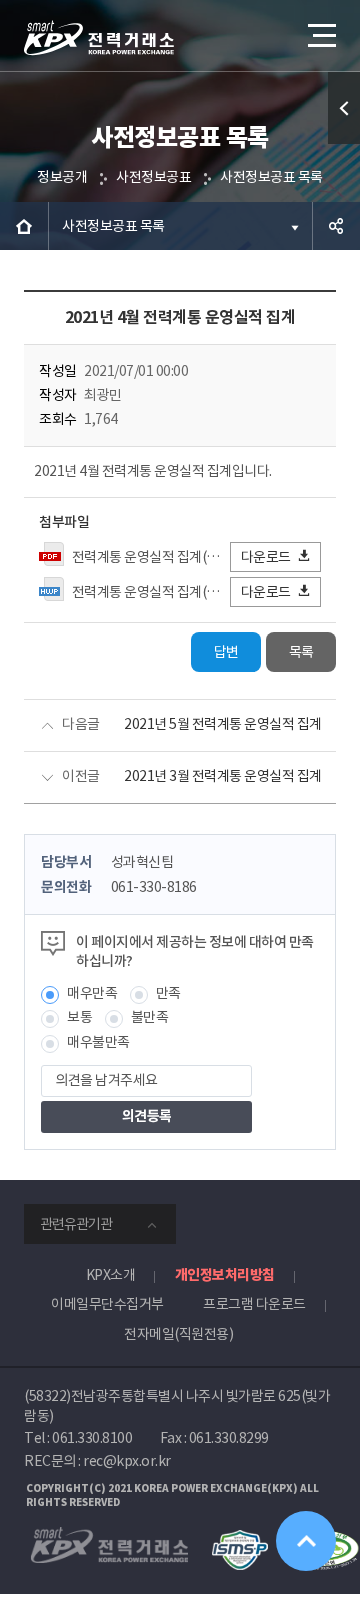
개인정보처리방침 (225, 1275)
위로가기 (306, 1541)
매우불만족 (98, 1042)
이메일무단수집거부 (107, 1304)
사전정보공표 (153, 177)
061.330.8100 (92, 1438)
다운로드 (266, 557)
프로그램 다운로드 (254, 1304)
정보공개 (62, 177)
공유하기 (336, 226)
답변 (226, 652)
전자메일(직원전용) (178, 1334)
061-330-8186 (154, 887)
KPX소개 (111, 1275)
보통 (79, 1017)
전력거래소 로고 (99, 38)
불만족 (150, 1017)
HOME (24, 226)
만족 (168, 993)
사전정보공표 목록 (271, 177)
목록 (301, 652)
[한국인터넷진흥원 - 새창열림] (239, 1539)
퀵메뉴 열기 (344, 108)
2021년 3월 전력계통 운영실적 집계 (223, 776)
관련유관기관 (76, 1224)
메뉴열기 (320, 35)
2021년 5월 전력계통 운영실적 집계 (223, 724)
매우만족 (92, 993)
